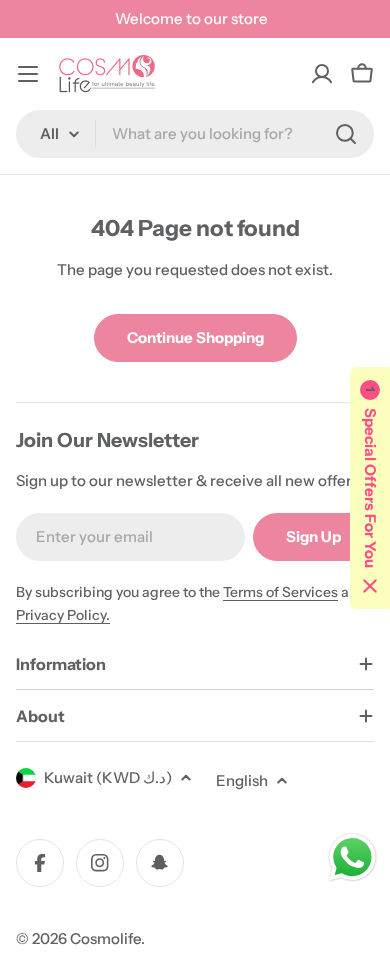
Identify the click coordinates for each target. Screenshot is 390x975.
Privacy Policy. (63, 615)
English (242, 780)
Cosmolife (105, 938)
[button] (370, 488)
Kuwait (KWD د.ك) (108, 777)
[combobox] (195, 134)
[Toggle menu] (28, 74)
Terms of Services (280, 592)
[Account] (322, 74)
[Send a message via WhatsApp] (352, 857)
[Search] (346, 134)
